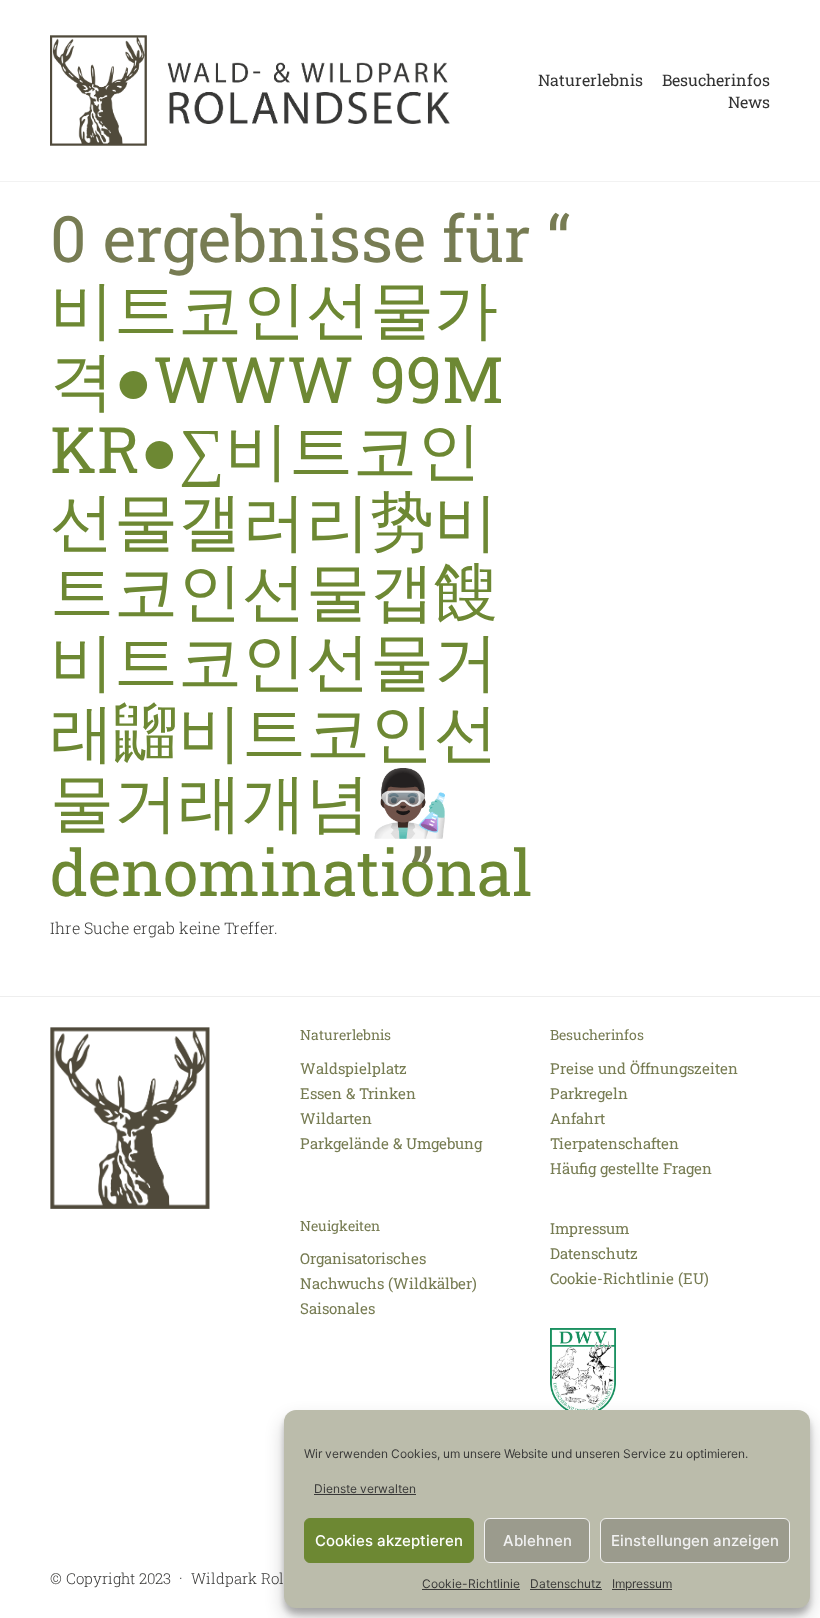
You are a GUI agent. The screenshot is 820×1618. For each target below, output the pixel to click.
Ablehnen (537, 1540)
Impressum (642, 1583)
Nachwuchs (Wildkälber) (388, 1283)
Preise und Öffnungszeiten (644, 1068)
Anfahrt (577, 1118)
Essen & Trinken (358, 1093)
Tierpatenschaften (614, 1143)
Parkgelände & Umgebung (391, 1143)
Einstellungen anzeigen (695, 1540)
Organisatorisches (363, 1258)
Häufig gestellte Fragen (631, 1168)
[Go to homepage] (250, 90)
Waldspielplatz (353, 1068)
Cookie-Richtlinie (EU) (629, 1278)
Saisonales (337, 1308)
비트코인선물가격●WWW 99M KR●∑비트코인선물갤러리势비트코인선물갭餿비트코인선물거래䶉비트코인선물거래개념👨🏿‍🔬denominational (291, 589)
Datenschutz (566, 1583)
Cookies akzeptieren (389, 1540)
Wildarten (336, 1118)
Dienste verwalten (365, 1488)
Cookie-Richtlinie (471, 1583)
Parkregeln (589, 1093)
